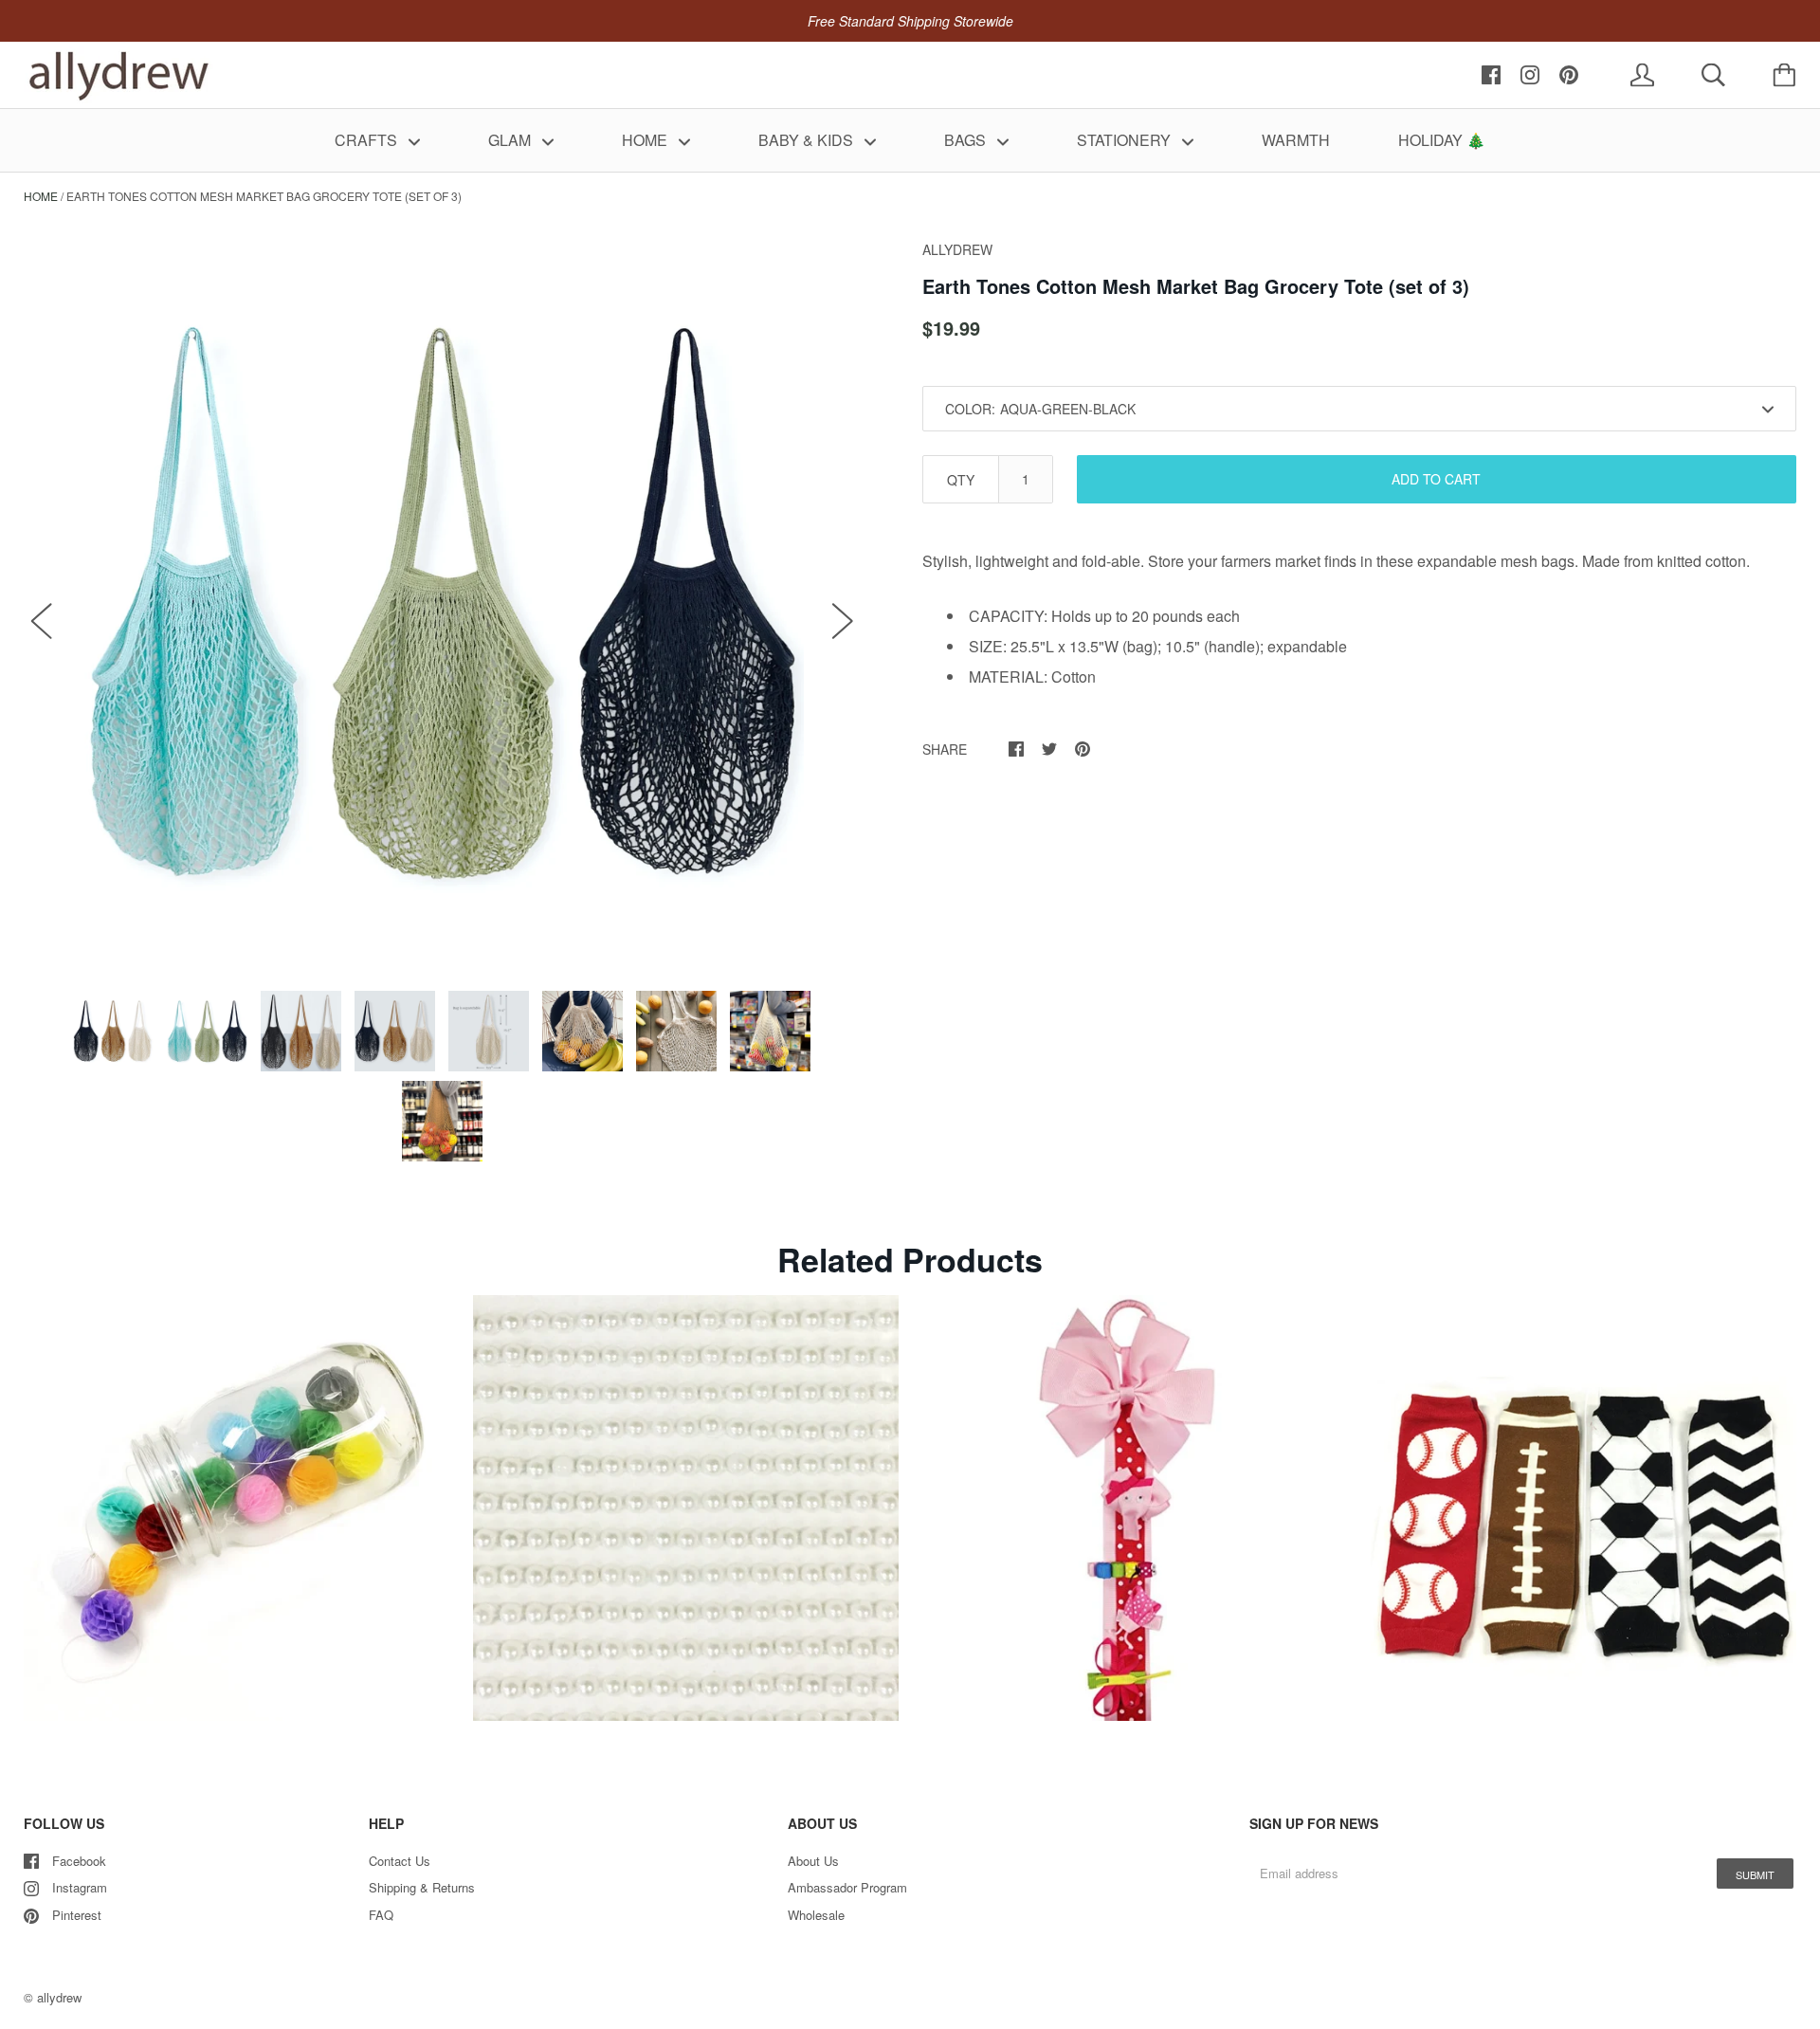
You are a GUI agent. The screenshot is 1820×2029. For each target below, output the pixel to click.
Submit (1755, 1874)
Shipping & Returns (422, 1887)
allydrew (59, 1997)
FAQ (381, 1915)
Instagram (80, 1887)
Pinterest (77, 1915)
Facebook (79, 1861)
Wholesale (816, 1915)
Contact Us (400, 1861)
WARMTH (1296, 140)
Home (41, 196)
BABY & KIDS (808, 140)
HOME (646, 140)
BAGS (967, 140)
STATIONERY (1126, 140)
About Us (813, 1861)
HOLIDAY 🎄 (1442, 140)
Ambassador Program (847, 1887)
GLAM (511, 140)
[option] (442, 601)
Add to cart (1436, 479)
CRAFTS (368, 140)
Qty (961, 480)
